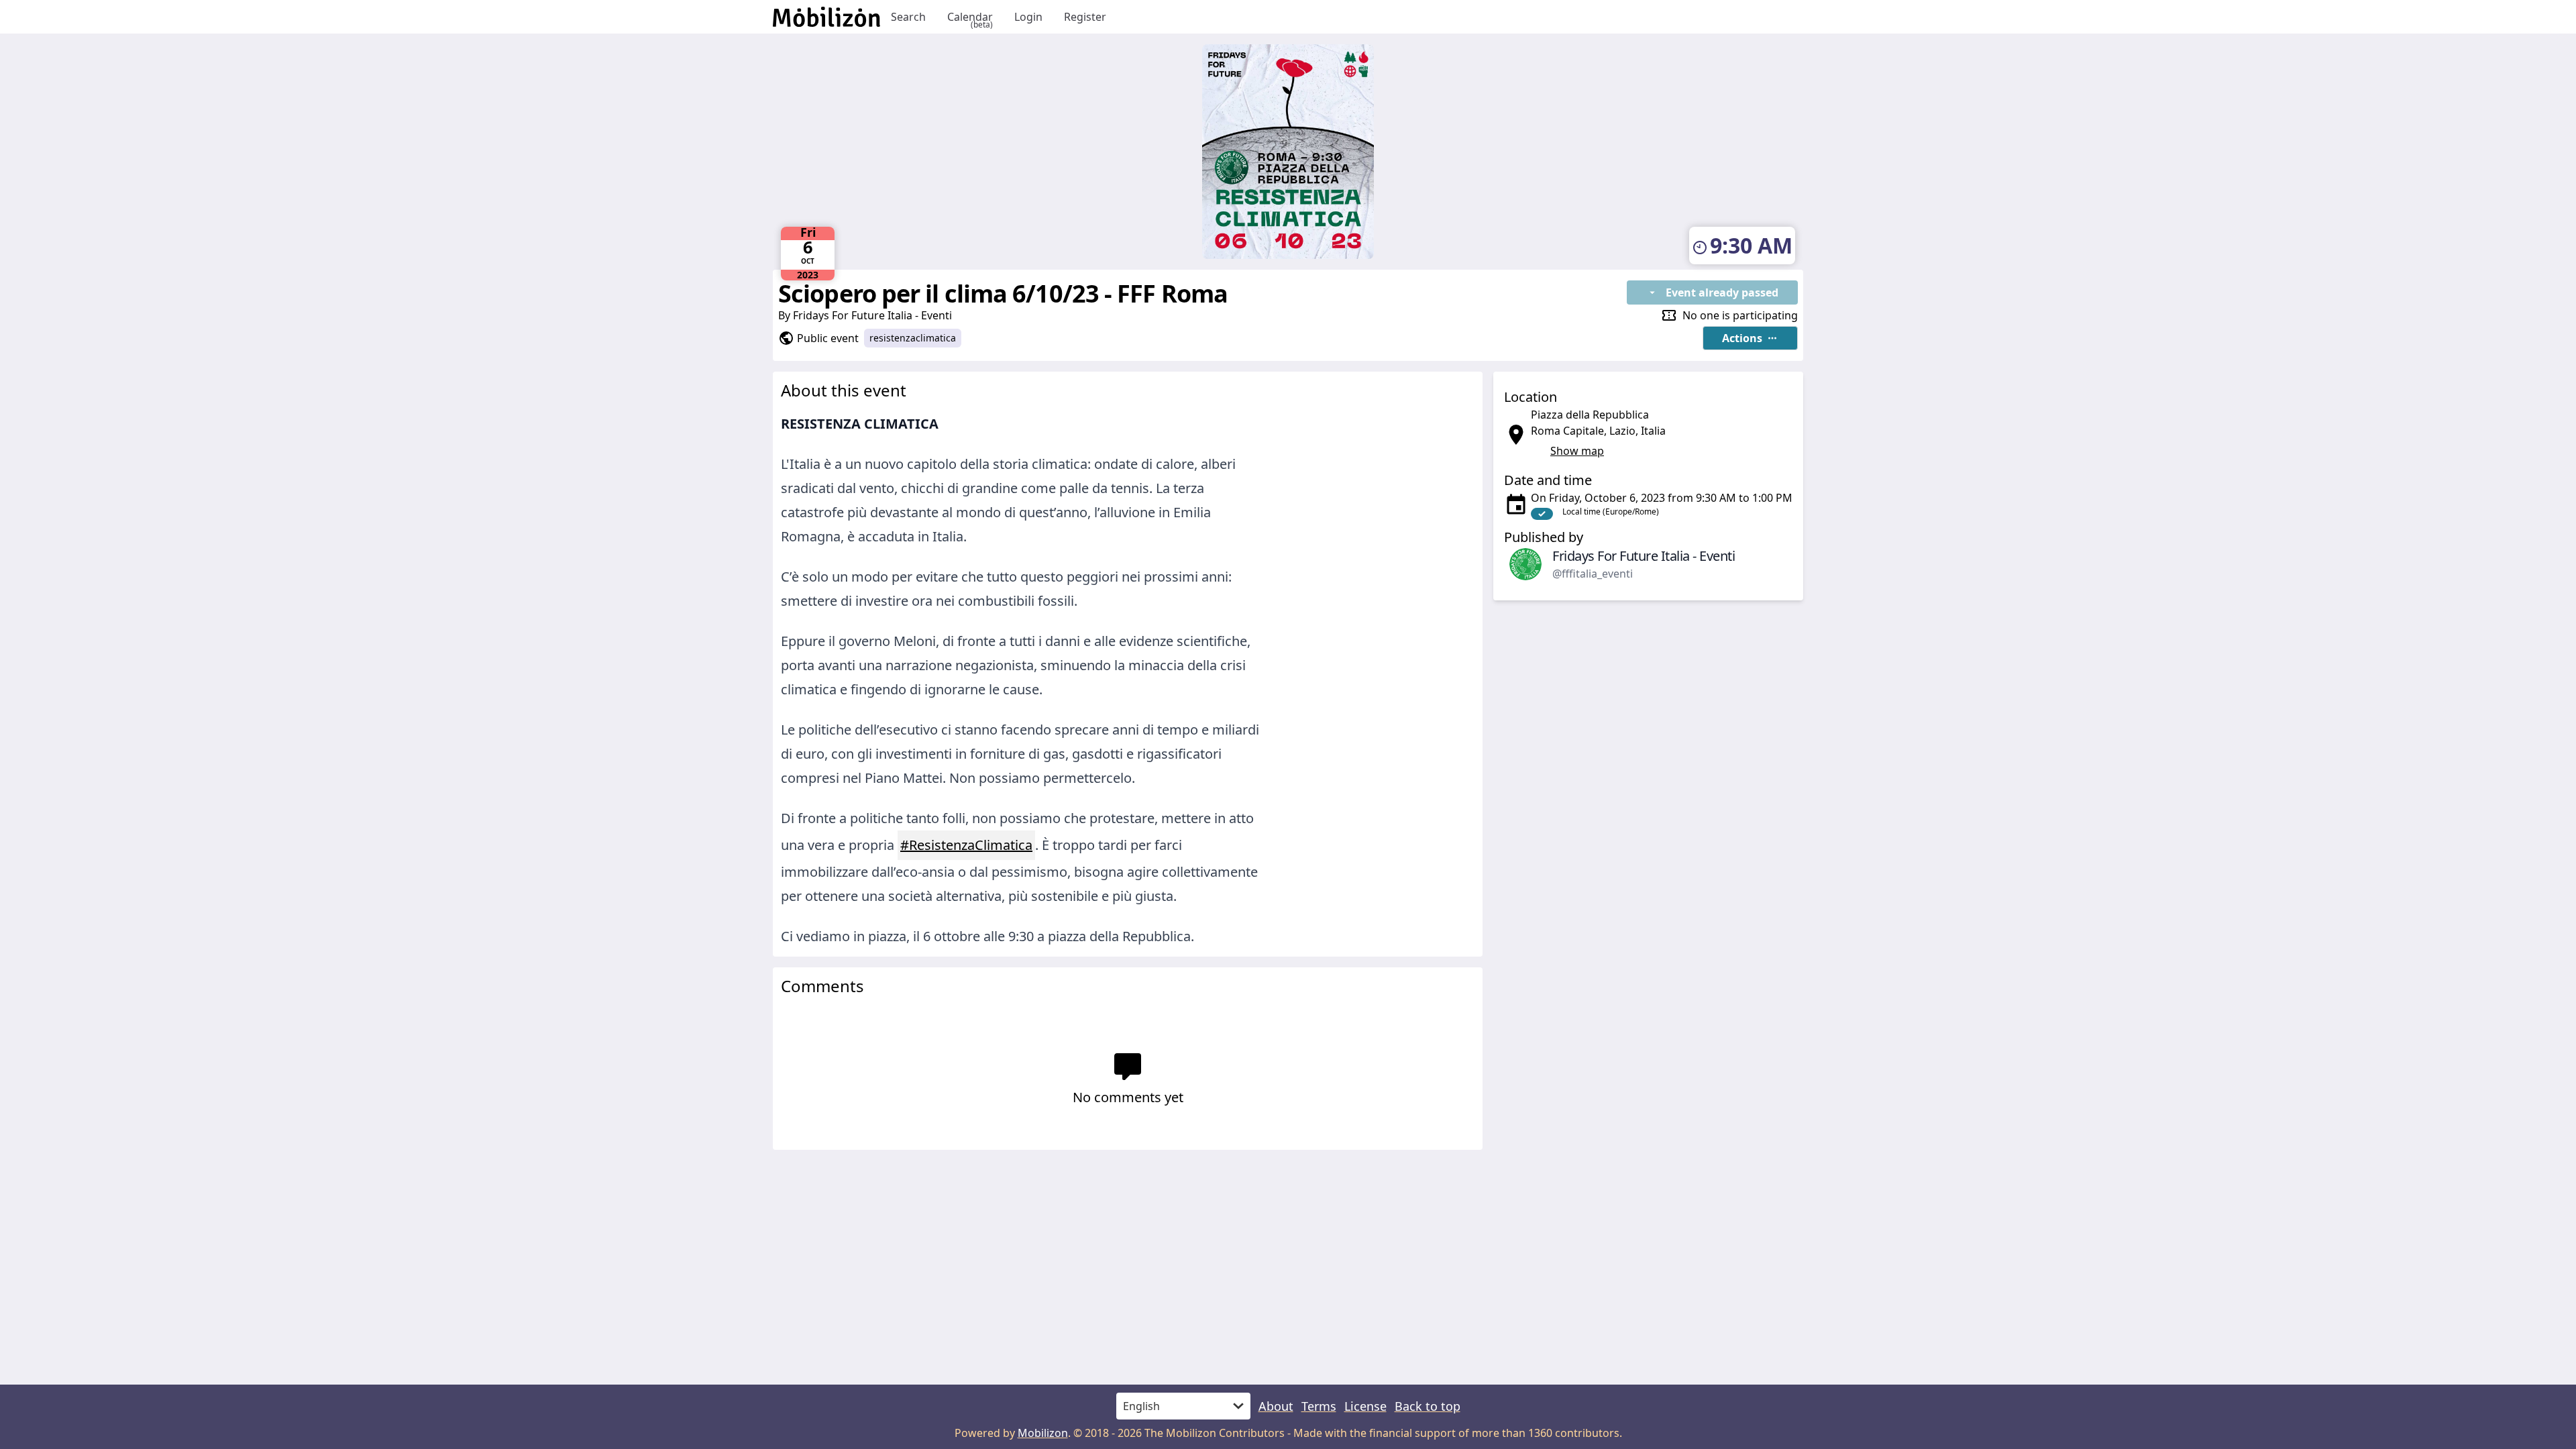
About (1276, 1406)
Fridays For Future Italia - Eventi (872, 315)
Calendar (970, 17)
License (1365, 1406)
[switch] (1542, 514)
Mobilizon (1043, 1433)
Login (1028, 17)
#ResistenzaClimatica (966, 845)
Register (1085, 17)
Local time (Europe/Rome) (1611, 512)
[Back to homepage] (826, 17)
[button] (1750, 338)
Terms (1319, 1406)
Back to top (1428, 1406)
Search (908, 17)
